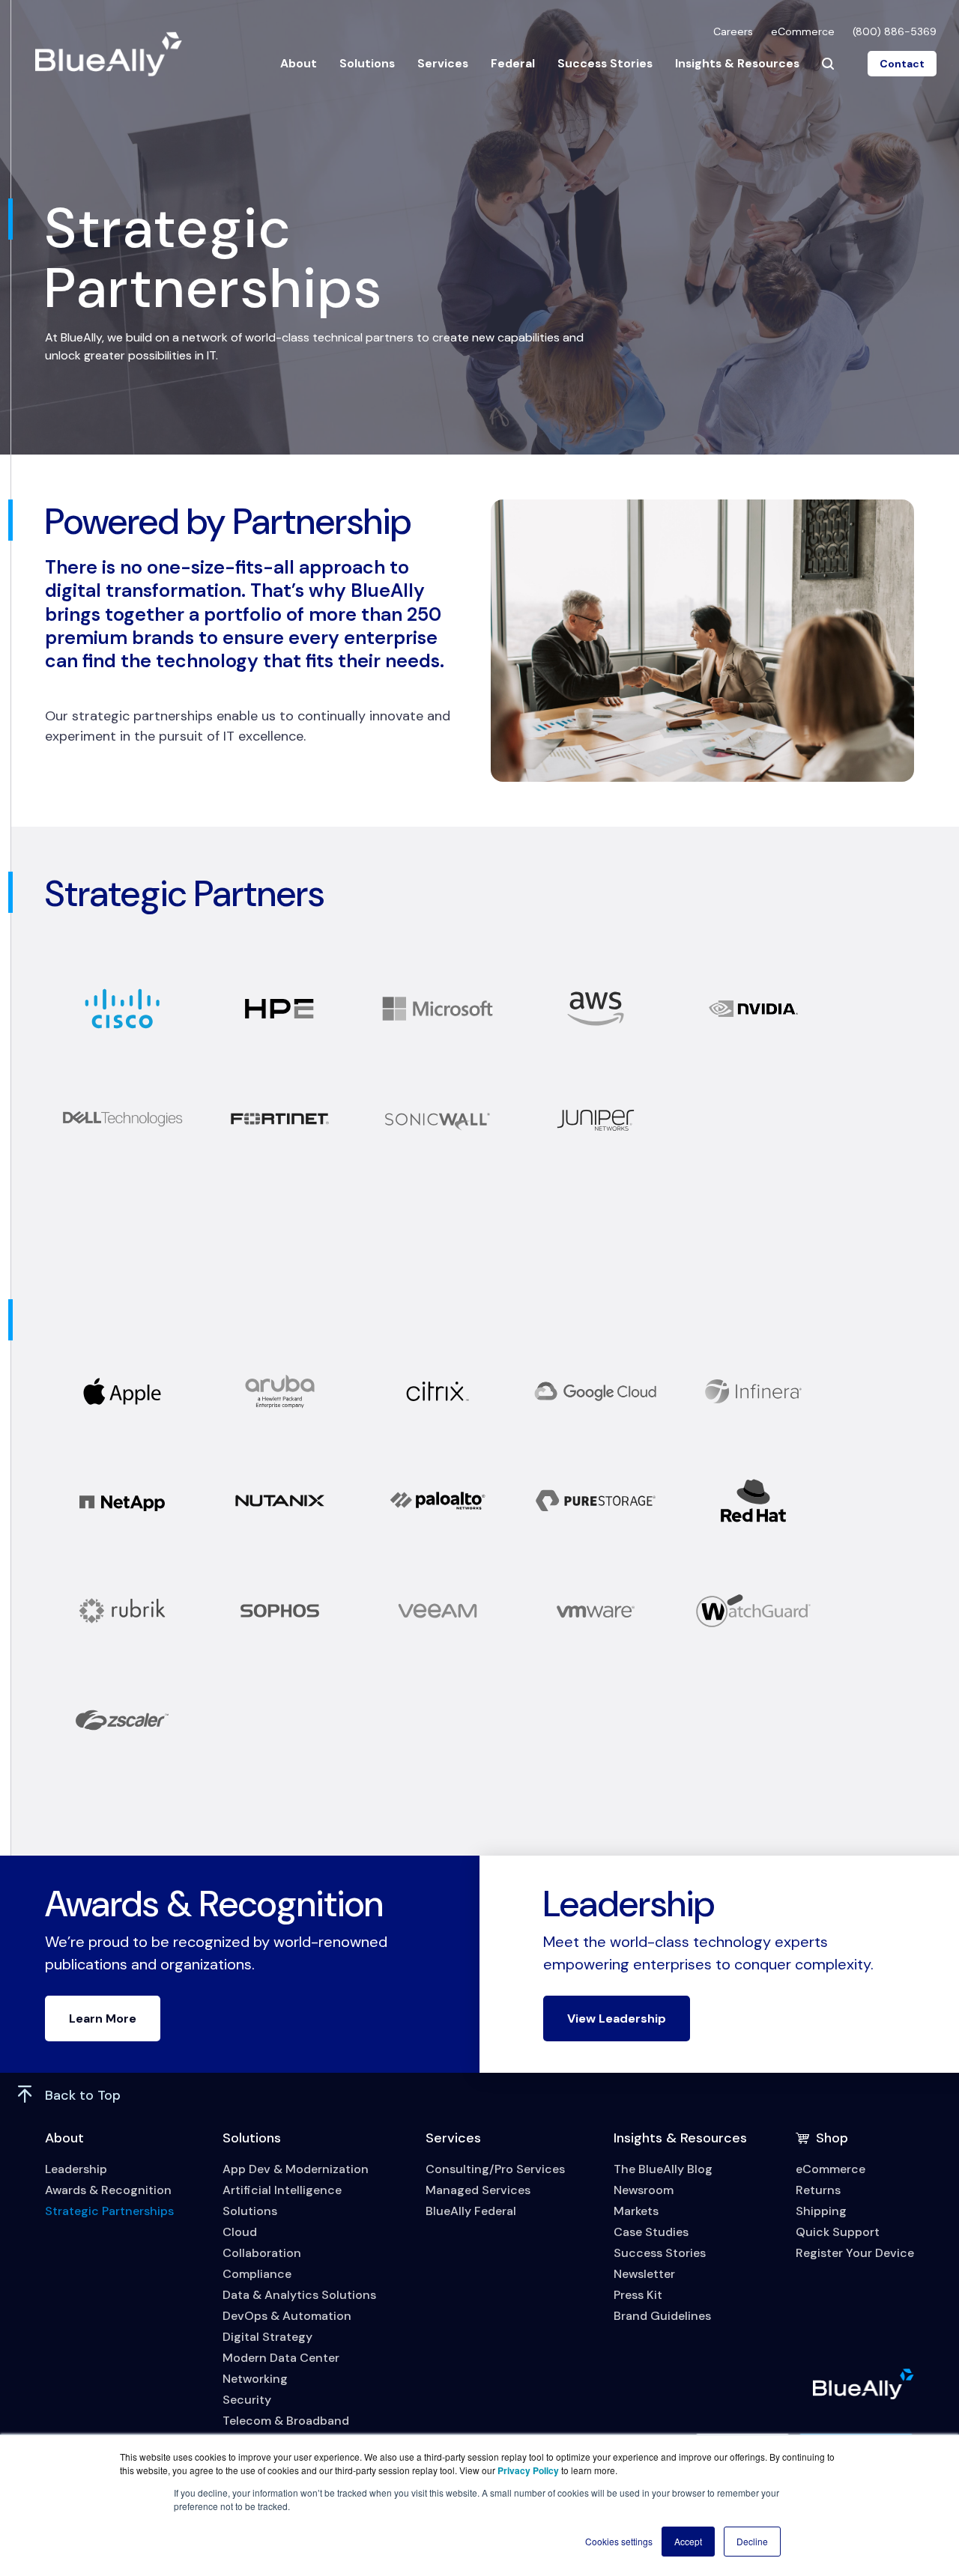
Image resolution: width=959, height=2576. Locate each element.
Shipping (821, 2211)
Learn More (103, 2018)
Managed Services (478, 2190)
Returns (818, 2190)
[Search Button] (828, 64)
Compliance (257, 2274)
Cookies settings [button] (619, 2541)
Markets (636, 2211)
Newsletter (644, 2274)
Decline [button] (752, 2541)
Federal (513, 63)
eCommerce (803, 31)
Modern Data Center (281, 2358)
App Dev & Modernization (296, 2169)
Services (443, 63)
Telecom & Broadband (286, 2421)
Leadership (76, 2169)
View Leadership (617, 2018)
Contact (902, 64)
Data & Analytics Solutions (299, 2295)
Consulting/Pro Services (495, 2169)
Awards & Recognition (108, 2190)
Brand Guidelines (662, 2316)
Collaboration (262, 2253)
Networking (255, 2379)
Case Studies (651, 2232)
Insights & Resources (737, 63)
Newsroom (644, 2190)
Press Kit (638, 2295)
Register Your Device (855, 2253)
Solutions (367, 63)
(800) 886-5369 (895, 31)
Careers (733, 31)
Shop (832, 2138)
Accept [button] (688, 2541)
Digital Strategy (267, 2337)
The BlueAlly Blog (663, 2169)
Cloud (240, 2232)
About (299, 63)
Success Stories (605, 63)
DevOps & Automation (287, 2316)
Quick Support (838, 2232)
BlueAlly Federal (471, 2211)
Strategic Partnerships (109, 2211)
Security (247, 2400)
